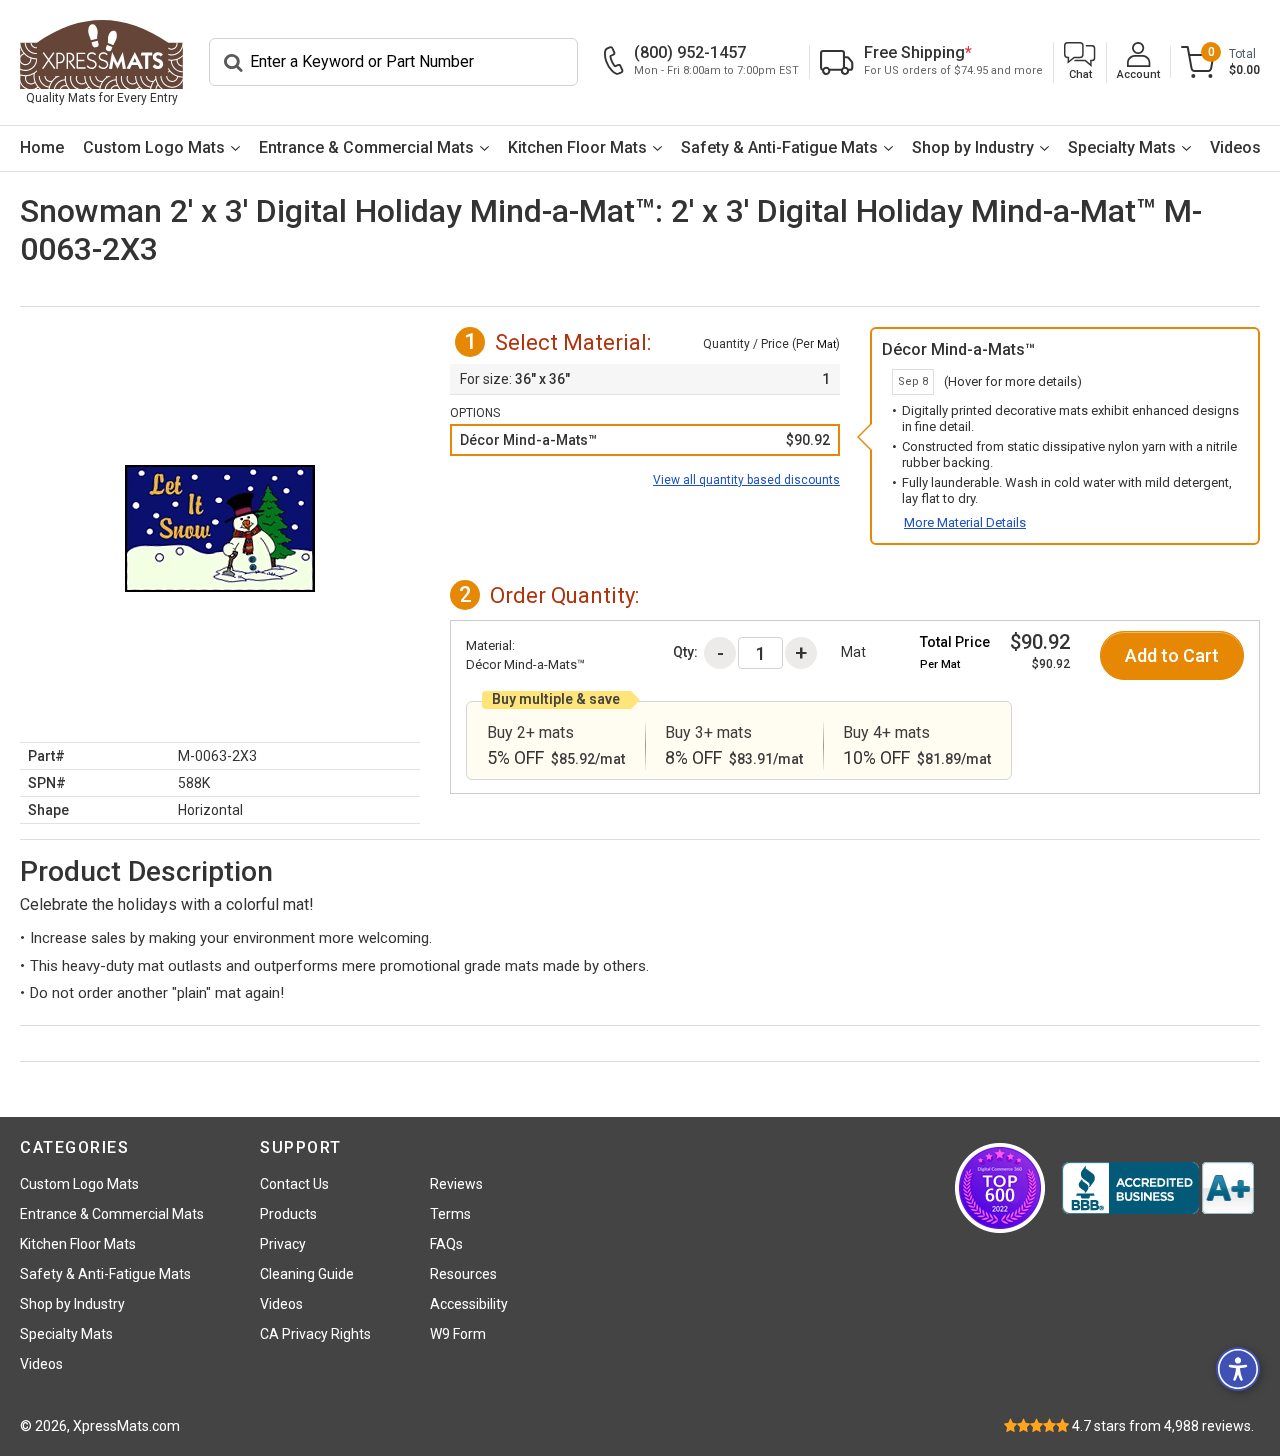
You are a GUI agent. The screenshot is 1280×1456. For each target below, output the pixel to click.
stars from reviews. (1163, 1426)
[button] (1080, 62)
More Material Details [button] (965, 522)
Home (42, 147)
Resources (463, 1274)
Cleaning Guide (307, 1274)
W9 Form (458, 1334)
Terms (450, 1214)
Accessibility (469, 1304)
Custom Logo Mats (154, 147)
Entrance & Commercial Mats (366, 147)
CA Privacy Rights (315, 1334)
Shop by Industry (973, 147)
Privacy (283, 1244)
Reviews (456, 1184)
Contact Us (294, 1184)
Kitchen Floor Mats (577, 147)
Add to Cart (1172, 655)
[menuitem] (41, 148)
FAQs (446, 1244)
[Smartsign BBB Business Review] (1158, 1188)
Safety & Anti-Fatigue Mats (779, 147)
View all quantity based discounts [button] (746, 480)
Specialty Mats (1122, 147)
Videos (1235, 147)
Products (288, 1214)
